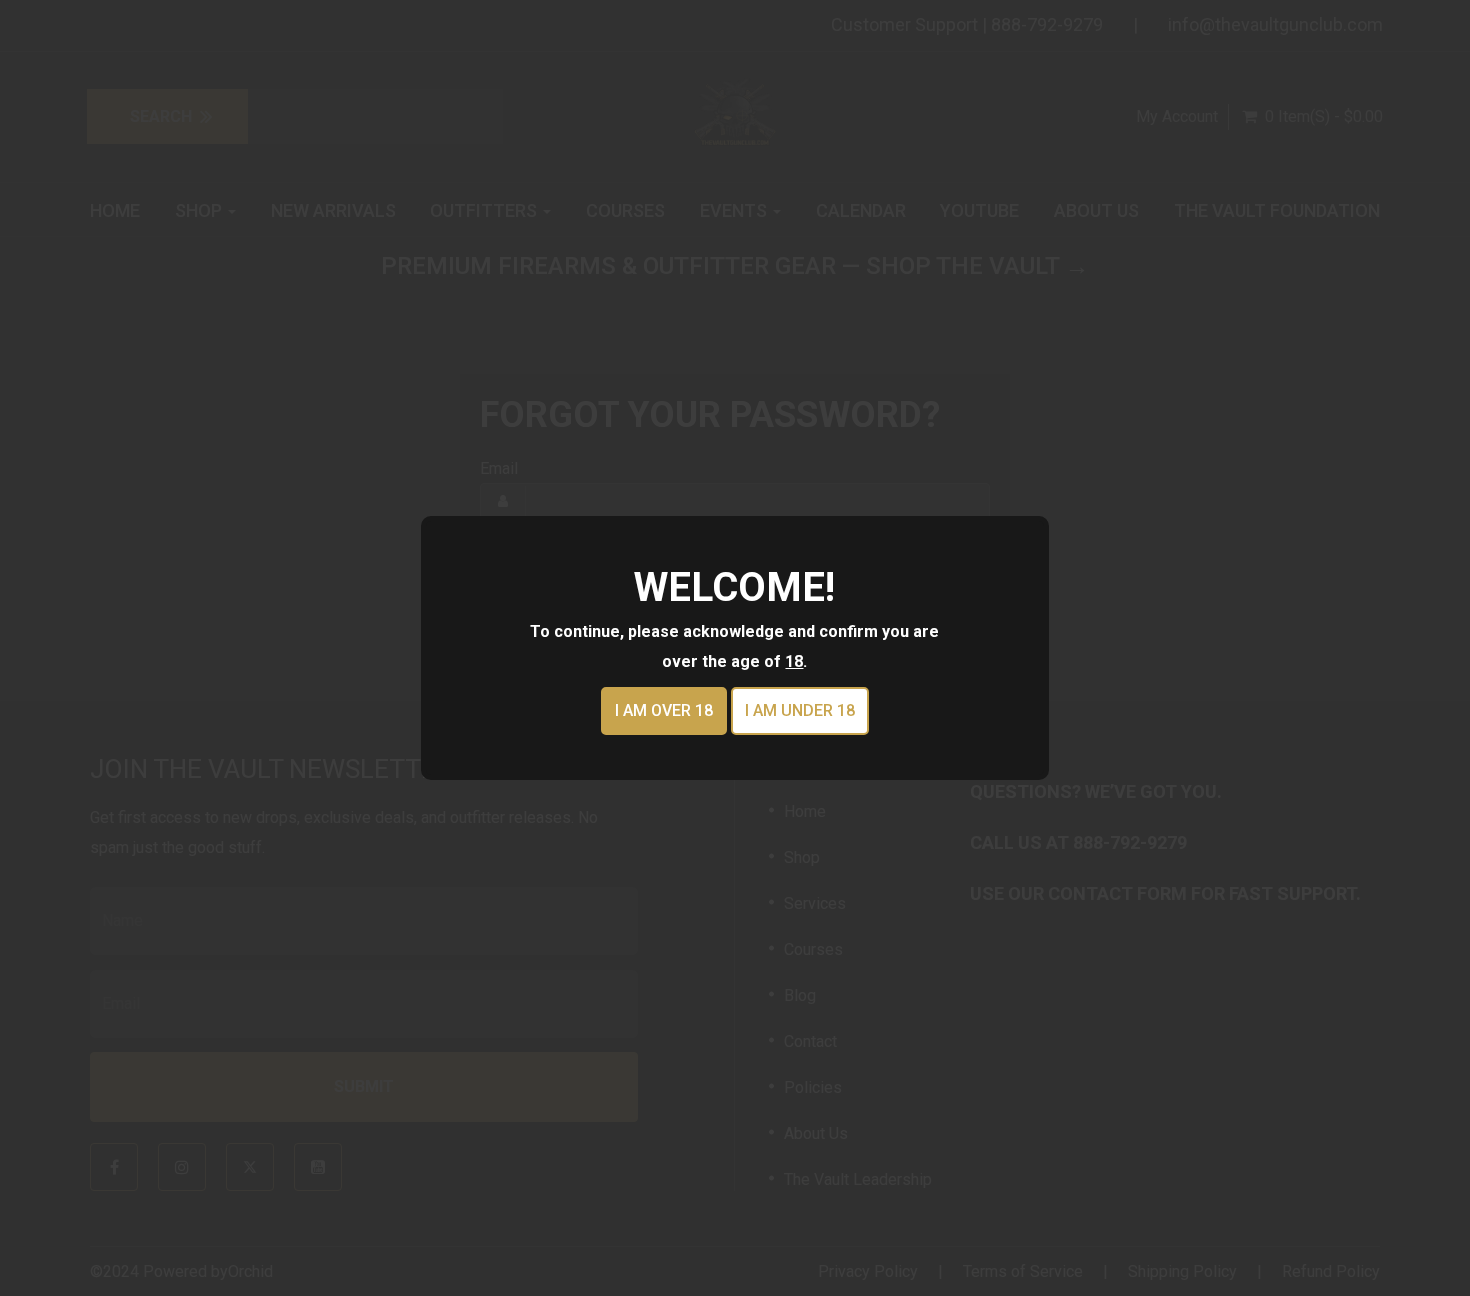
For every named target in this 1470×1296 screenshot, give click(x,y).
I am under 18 (800, 710)
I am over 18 (664, 710)
